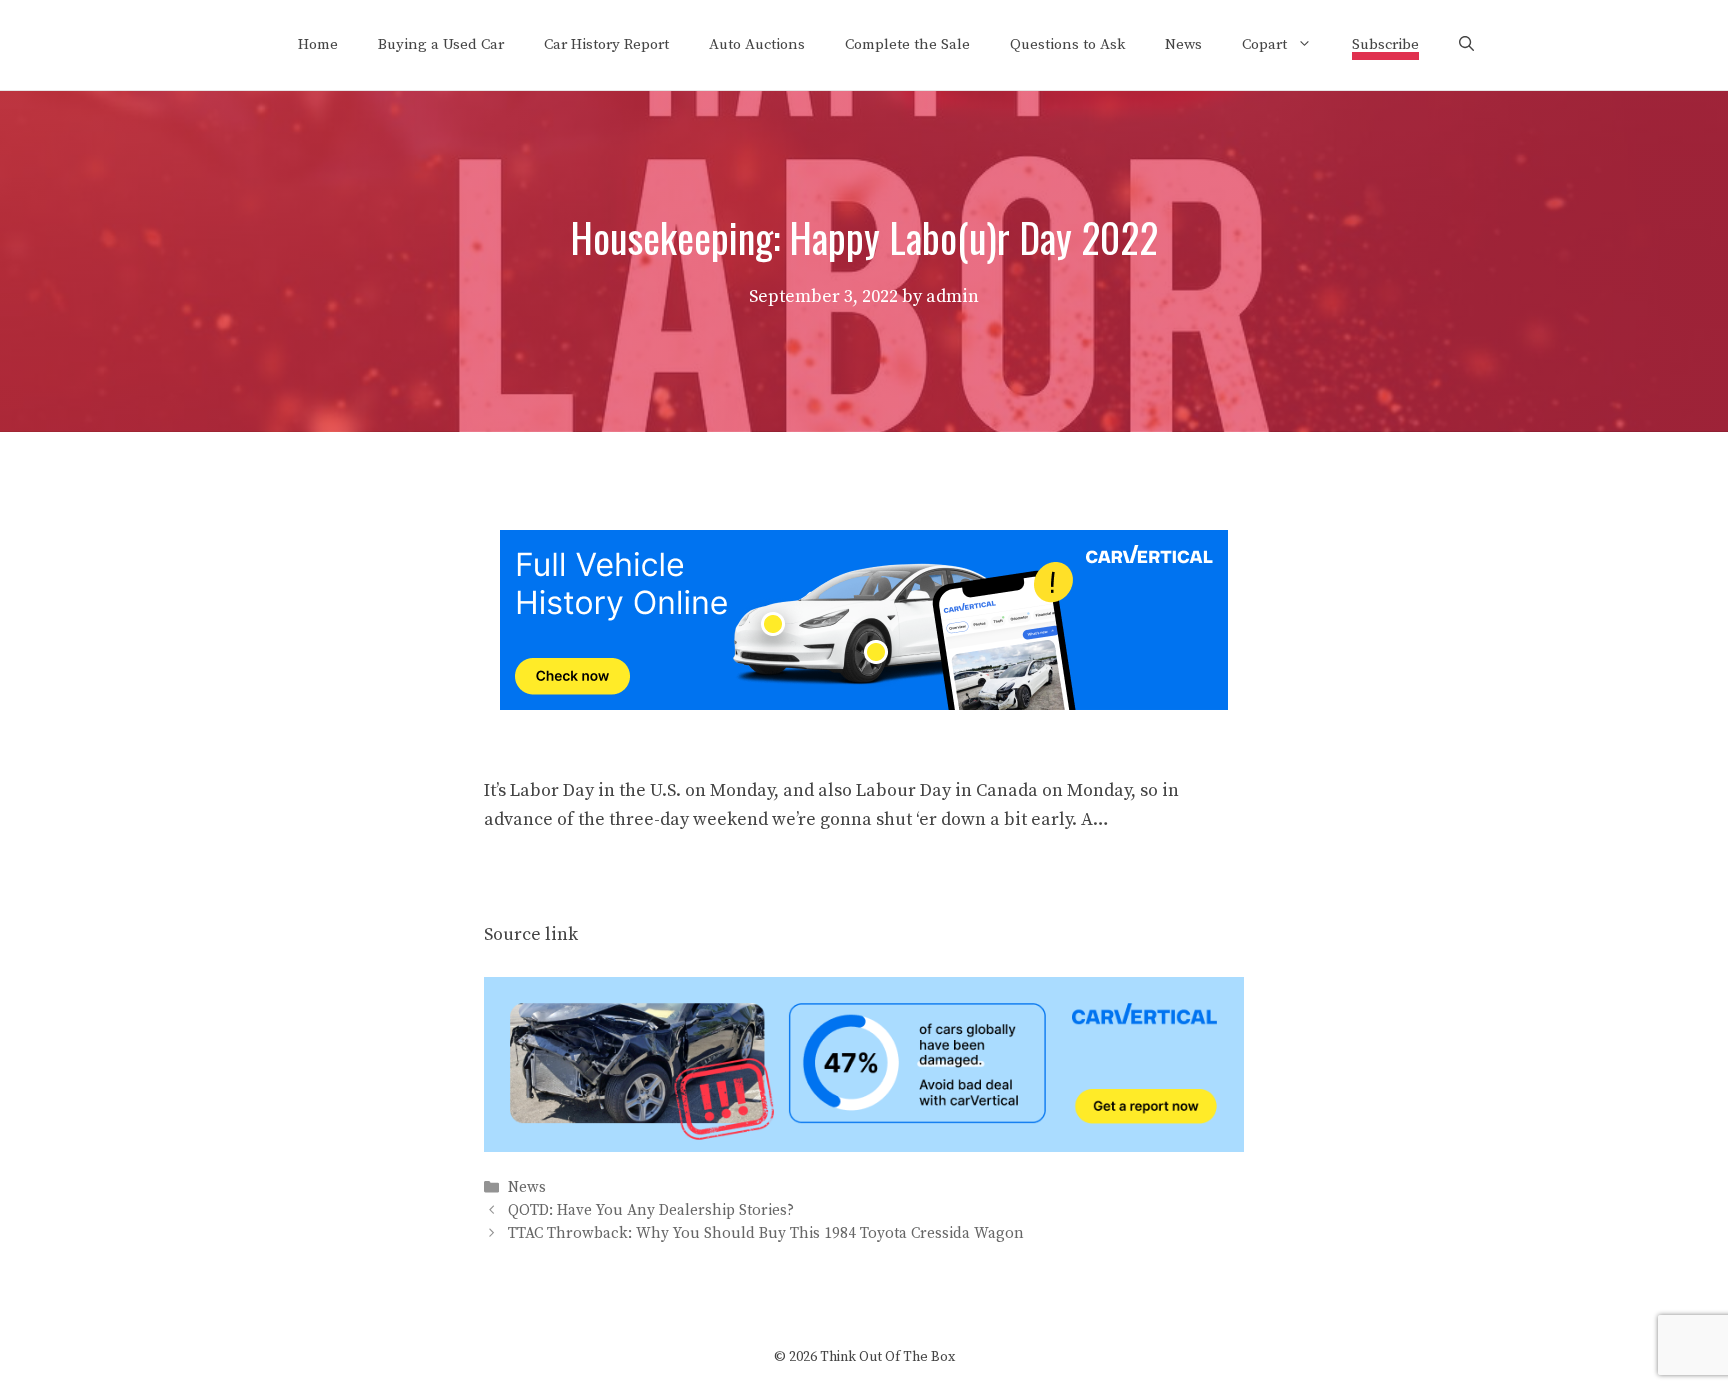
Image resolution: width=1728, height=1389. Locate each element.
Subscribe (1385, 44)
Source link (531, 934)
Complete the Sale (907, 44)
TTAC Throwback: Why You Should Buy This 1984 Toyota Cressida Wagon (766, 1234)
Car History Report (606, 44)
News (1183, 44)
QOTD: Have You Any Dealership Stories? (651, 1210)
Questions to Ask (1067, 44)
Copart (1264, 44)
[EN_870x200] (864, 1146)
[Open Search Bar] (1466, 45)
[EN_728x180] (864, 704)
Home (318, 44)
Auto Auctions (757, 44)
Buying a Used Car (441, 44)
